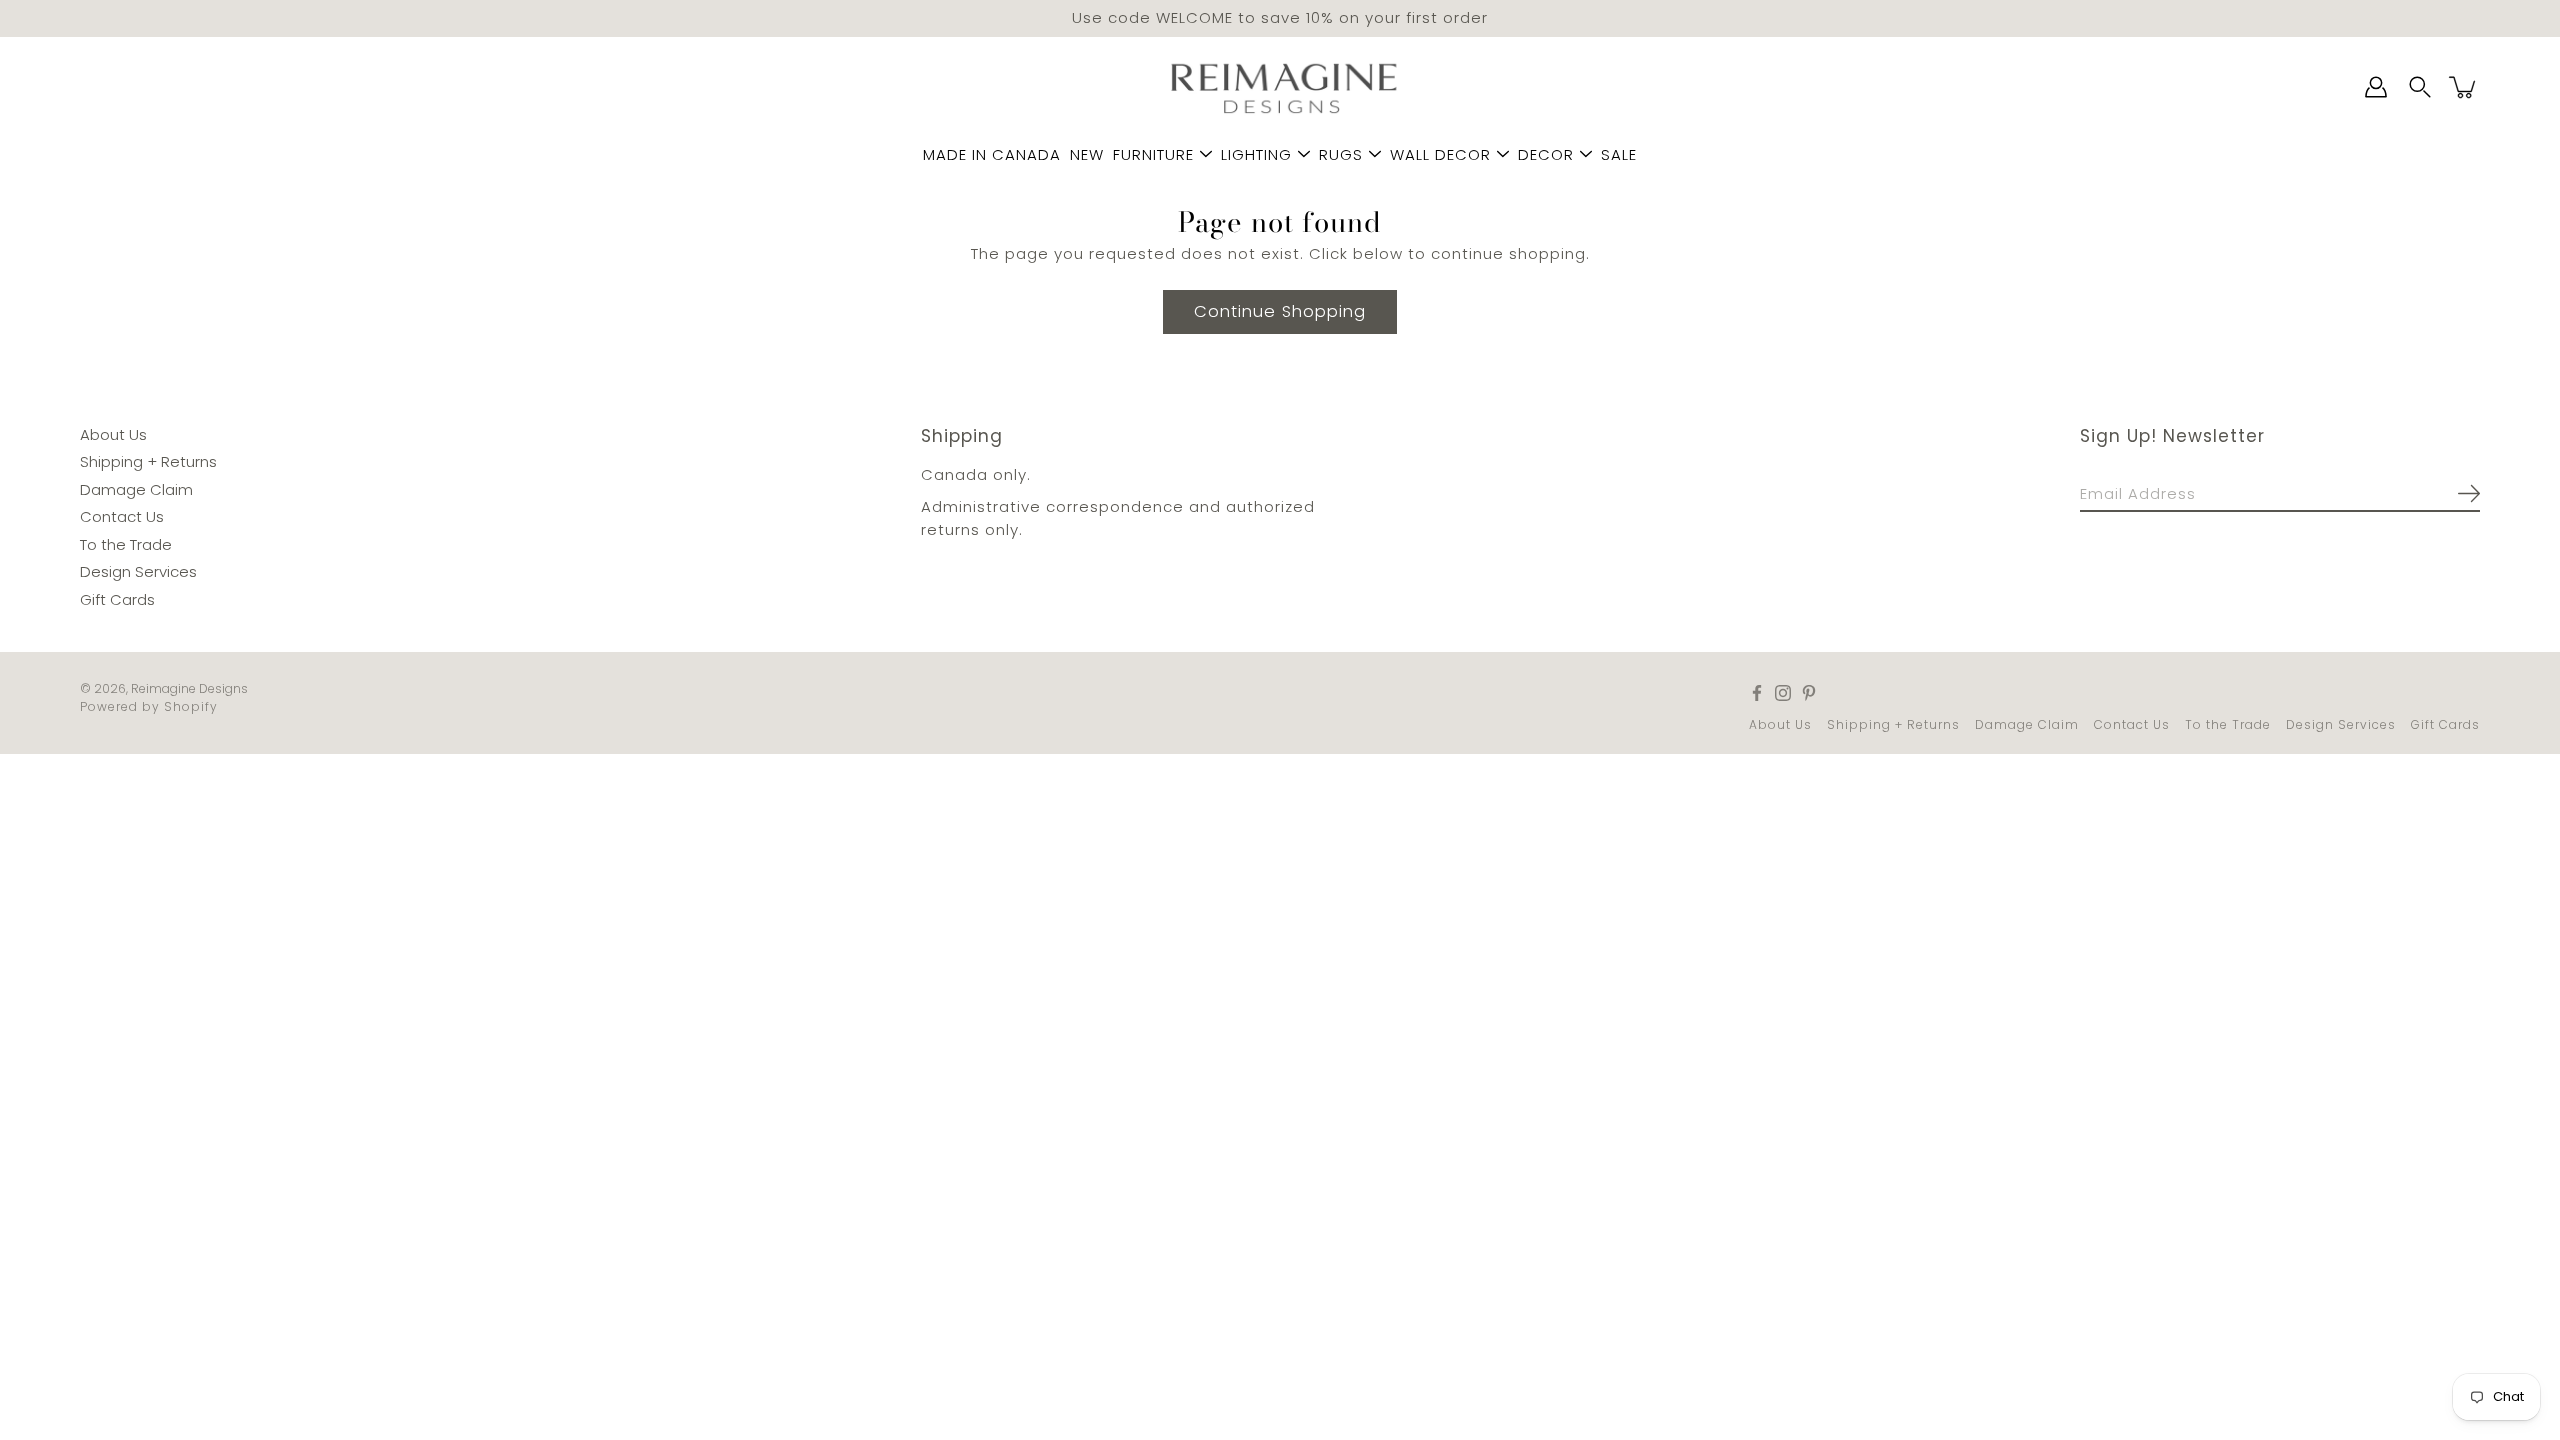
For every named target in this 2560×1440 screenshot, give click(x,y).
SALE (1619, 154)
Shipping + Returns (148, 461)
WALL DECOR (1440, 154)
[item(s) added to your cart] (2464, 87)
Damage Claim (136, 488)
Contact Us (122, 516)
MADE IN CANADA (992, 154)
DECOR (1546, 154)
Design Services (138, 571)
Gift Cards (117, 598)
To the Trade (126, 543)
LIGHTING (1256, 154)
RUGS (1341, 154)
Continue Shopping (1280, 310)
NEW (1087, 154)
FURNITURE (1153, 154)
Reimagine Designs (189, 688)
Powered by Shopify (149, 706)
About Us (113, 433)
